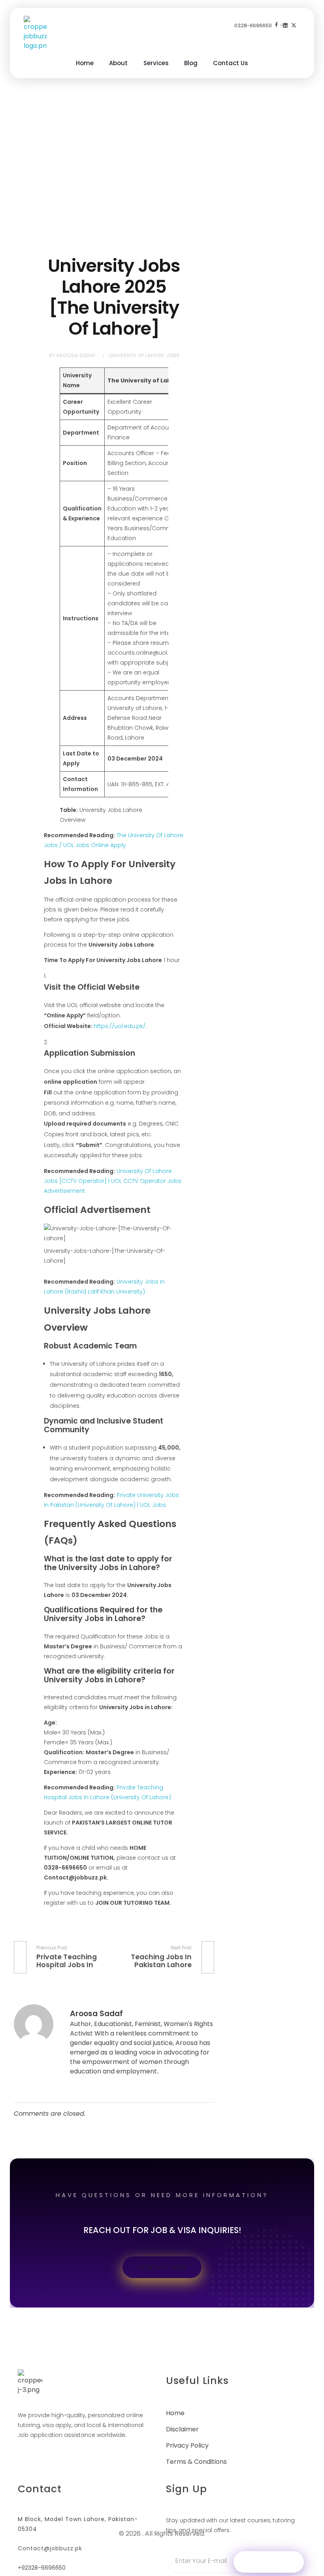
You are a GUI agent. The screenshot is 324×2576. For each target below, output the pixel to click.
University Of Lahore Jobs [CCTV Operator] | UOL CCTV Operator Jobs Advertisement (113, 1181)
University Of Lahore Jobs (144, 355)
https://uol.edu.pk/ (120, 1026)
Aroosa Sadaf (76, 355)
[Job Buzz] (35, 33)
